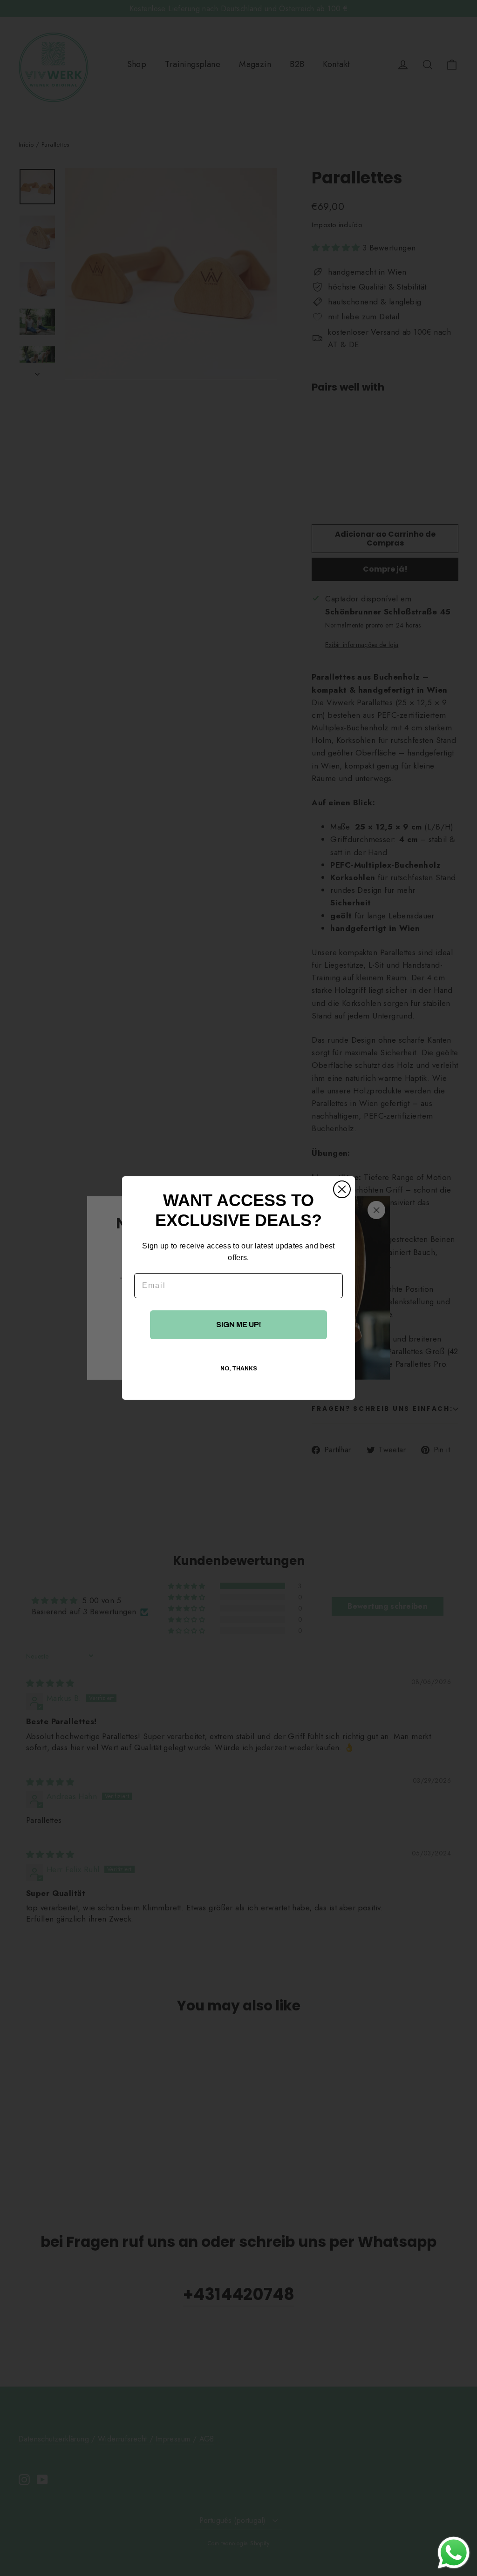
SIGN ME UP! (239, 1325)
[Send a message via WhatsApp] (454, 2553)
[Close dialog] (342, 1189)
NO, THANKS (239, 1369)
